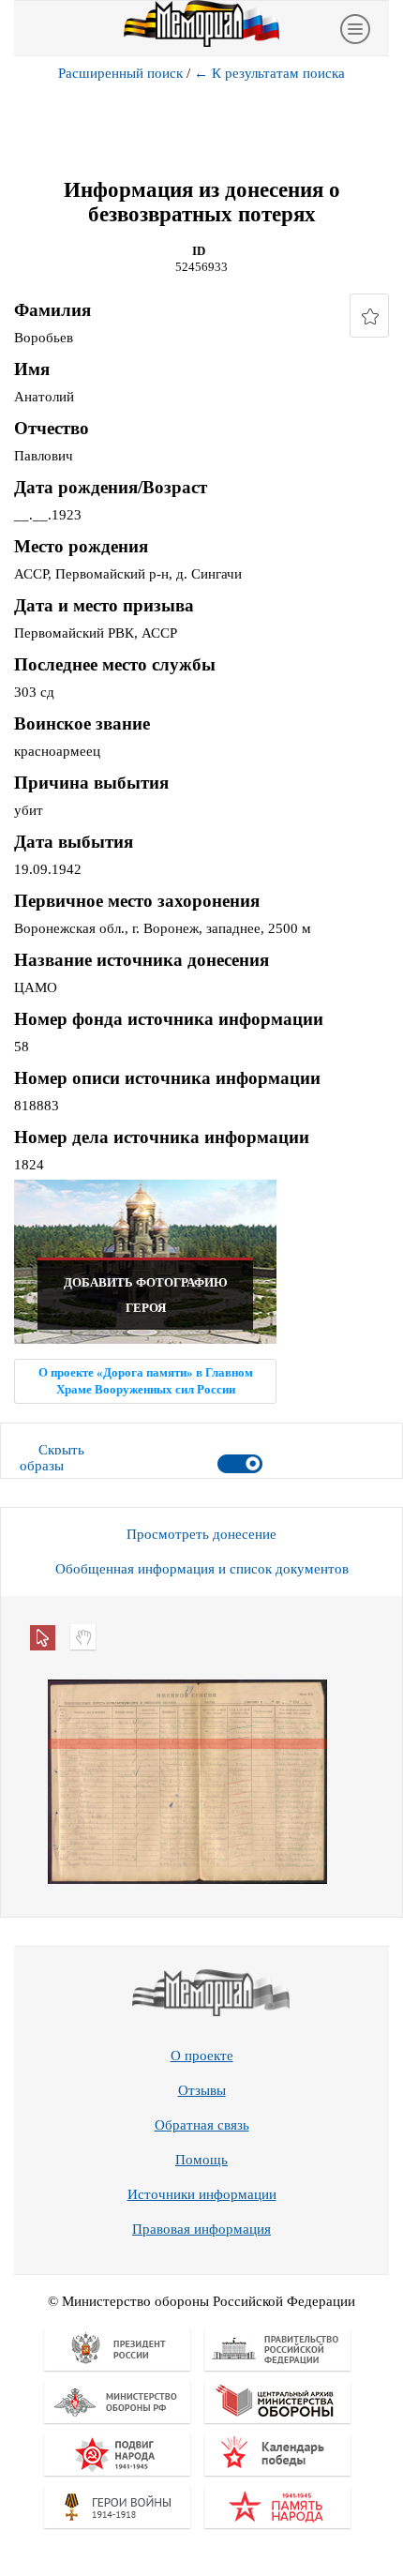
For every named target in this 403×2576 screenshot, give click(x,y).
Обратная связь (202, 2125)
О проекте (202, 2056)
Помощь (201, 2160)
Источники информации (202, 2194)
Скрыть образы (52, 1458)
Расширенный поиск (120, 73)
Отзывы (202, 2090)
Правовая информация (201, 2229)
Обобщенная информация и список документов (202, 1569)
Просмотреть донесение (201, 1534)
